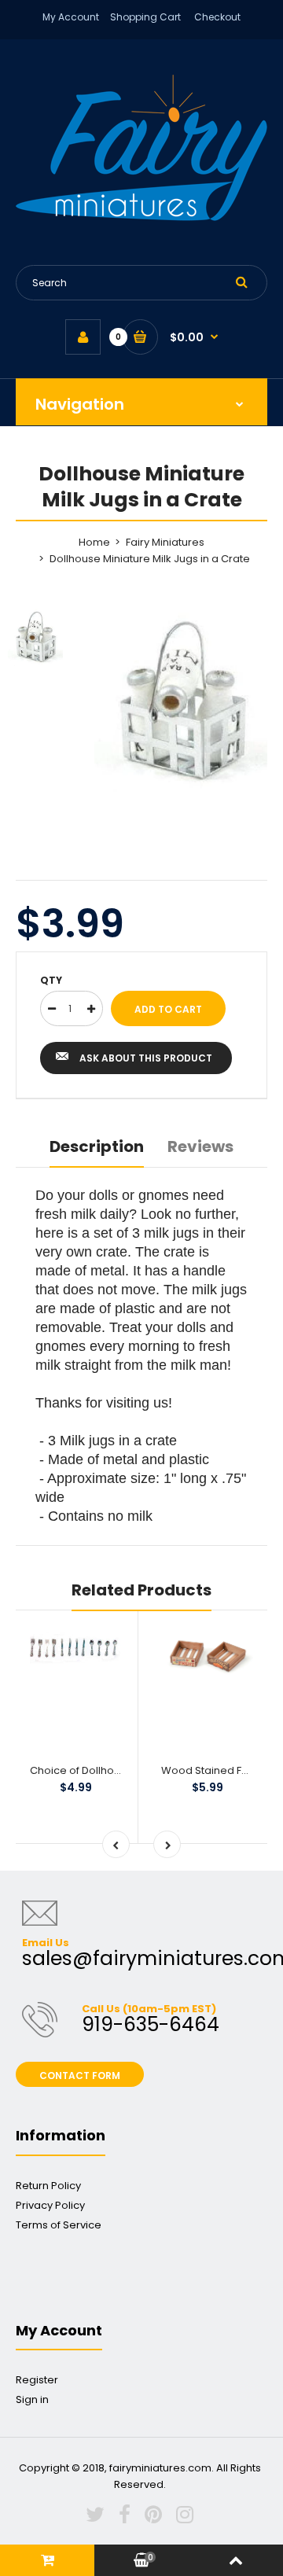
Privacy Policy (50, 2205)
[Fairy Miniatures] (141, 217)
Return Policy (48, 2186)
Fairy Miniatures (165, 542)
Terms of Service (59, 2225)
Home (94, 542)
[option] (181, 699)
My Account (71, 17)
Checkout (217, 17)
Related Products (141, 1590)
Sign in (32, 2399)
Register (37, 2380)
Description (97, 1146)
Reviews (200, 1146)
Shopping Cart (145, 17)
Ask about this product (146, 1058)
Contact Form (80, 2076)
